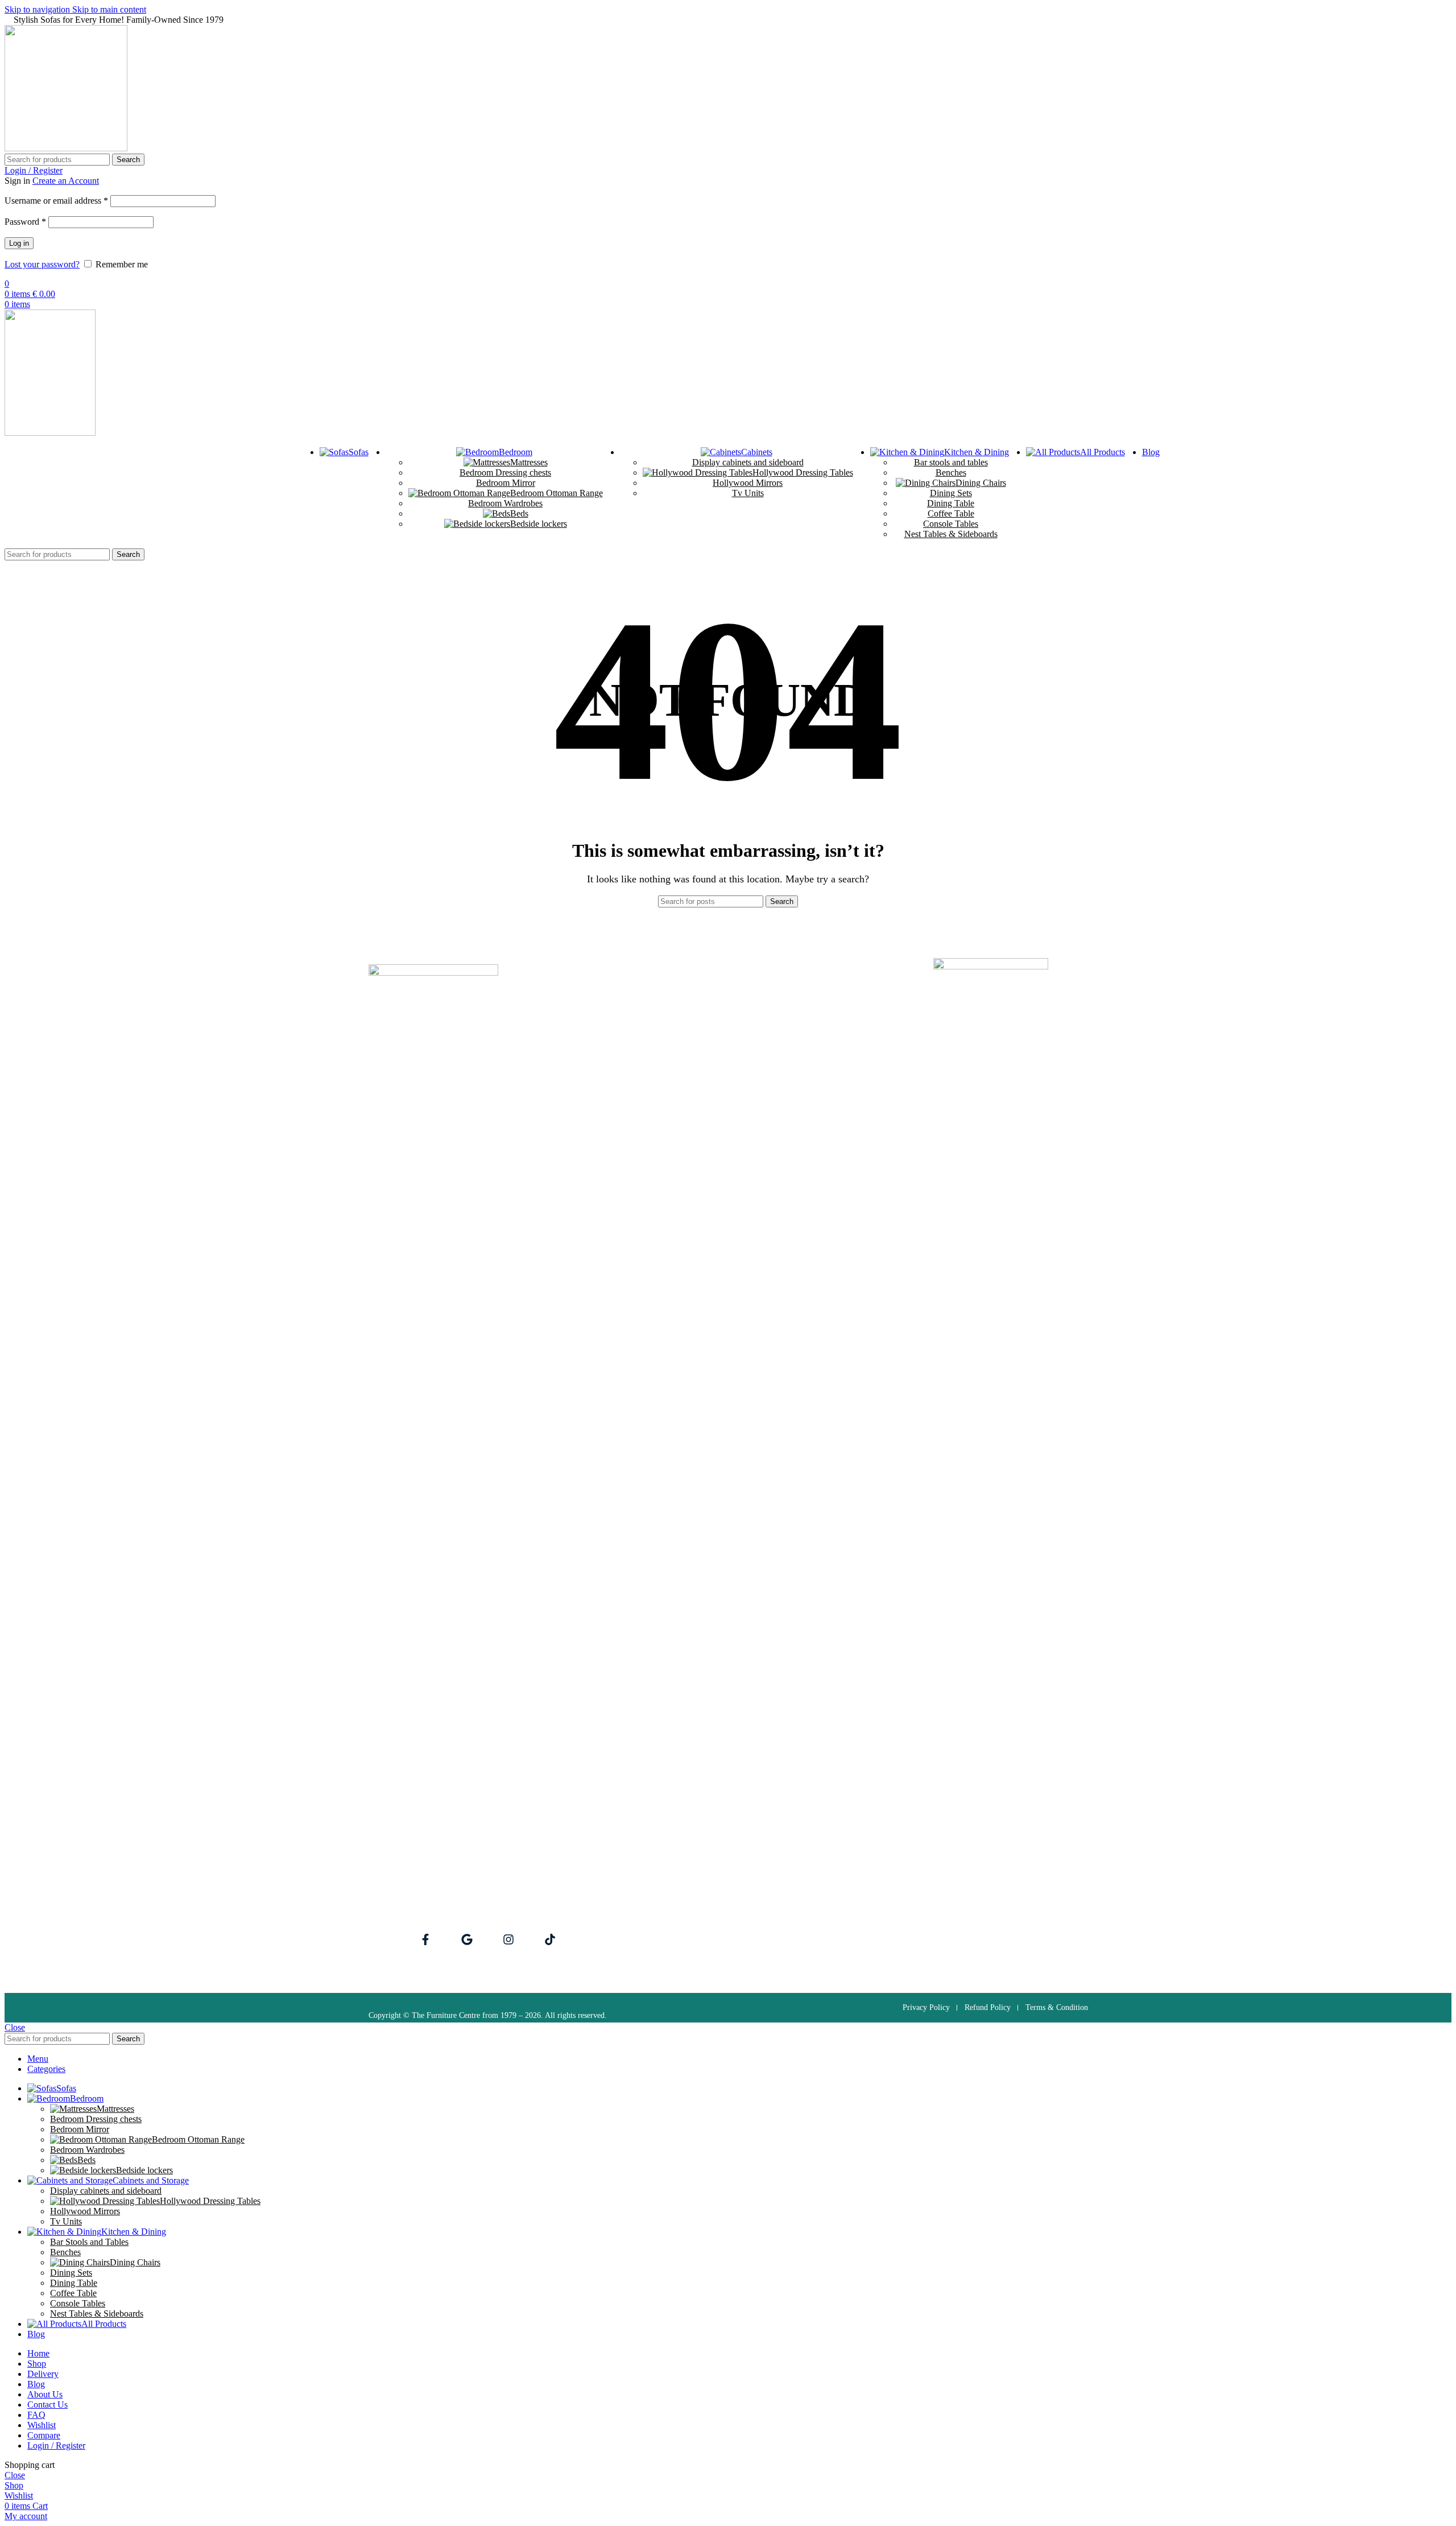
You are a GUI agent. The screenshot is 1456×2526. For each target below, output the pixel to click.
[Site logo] (66, 148)
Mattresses (529, 462)
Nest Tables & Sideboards (951, 534)
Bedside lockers (539, 524)
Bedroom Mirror (506, 483)
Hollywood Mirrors (748, 483)
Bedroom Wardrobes (505, 503)
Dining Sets (951, 493)
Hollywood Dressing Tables (803, 472)
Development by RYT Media (994, 1827)
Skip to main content (109, 9)
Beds (519, 513)
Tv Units (748, 493)
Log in (19, 243)
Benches (951, 472)
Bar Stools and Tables (89, 2242)
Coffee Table (951, 513)
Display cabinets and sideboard (748, 462)
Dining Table (951, 503)
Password (25, 222)
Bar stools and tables (951, 462)
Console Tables (951, 524)
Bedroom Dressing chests (505, 472)
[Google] (467, 1939)
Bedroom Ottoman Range (557, 493)
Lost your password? (42, 264)
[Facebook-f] (425, 1939)
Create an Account (66, 181)
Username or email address (56, 201)
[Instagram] (508, 1939)
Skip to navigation (38, 9)
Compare (44, 2435)
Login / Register (56, 2445)
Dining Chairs (981, 483)
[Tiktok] (550, 1939)
